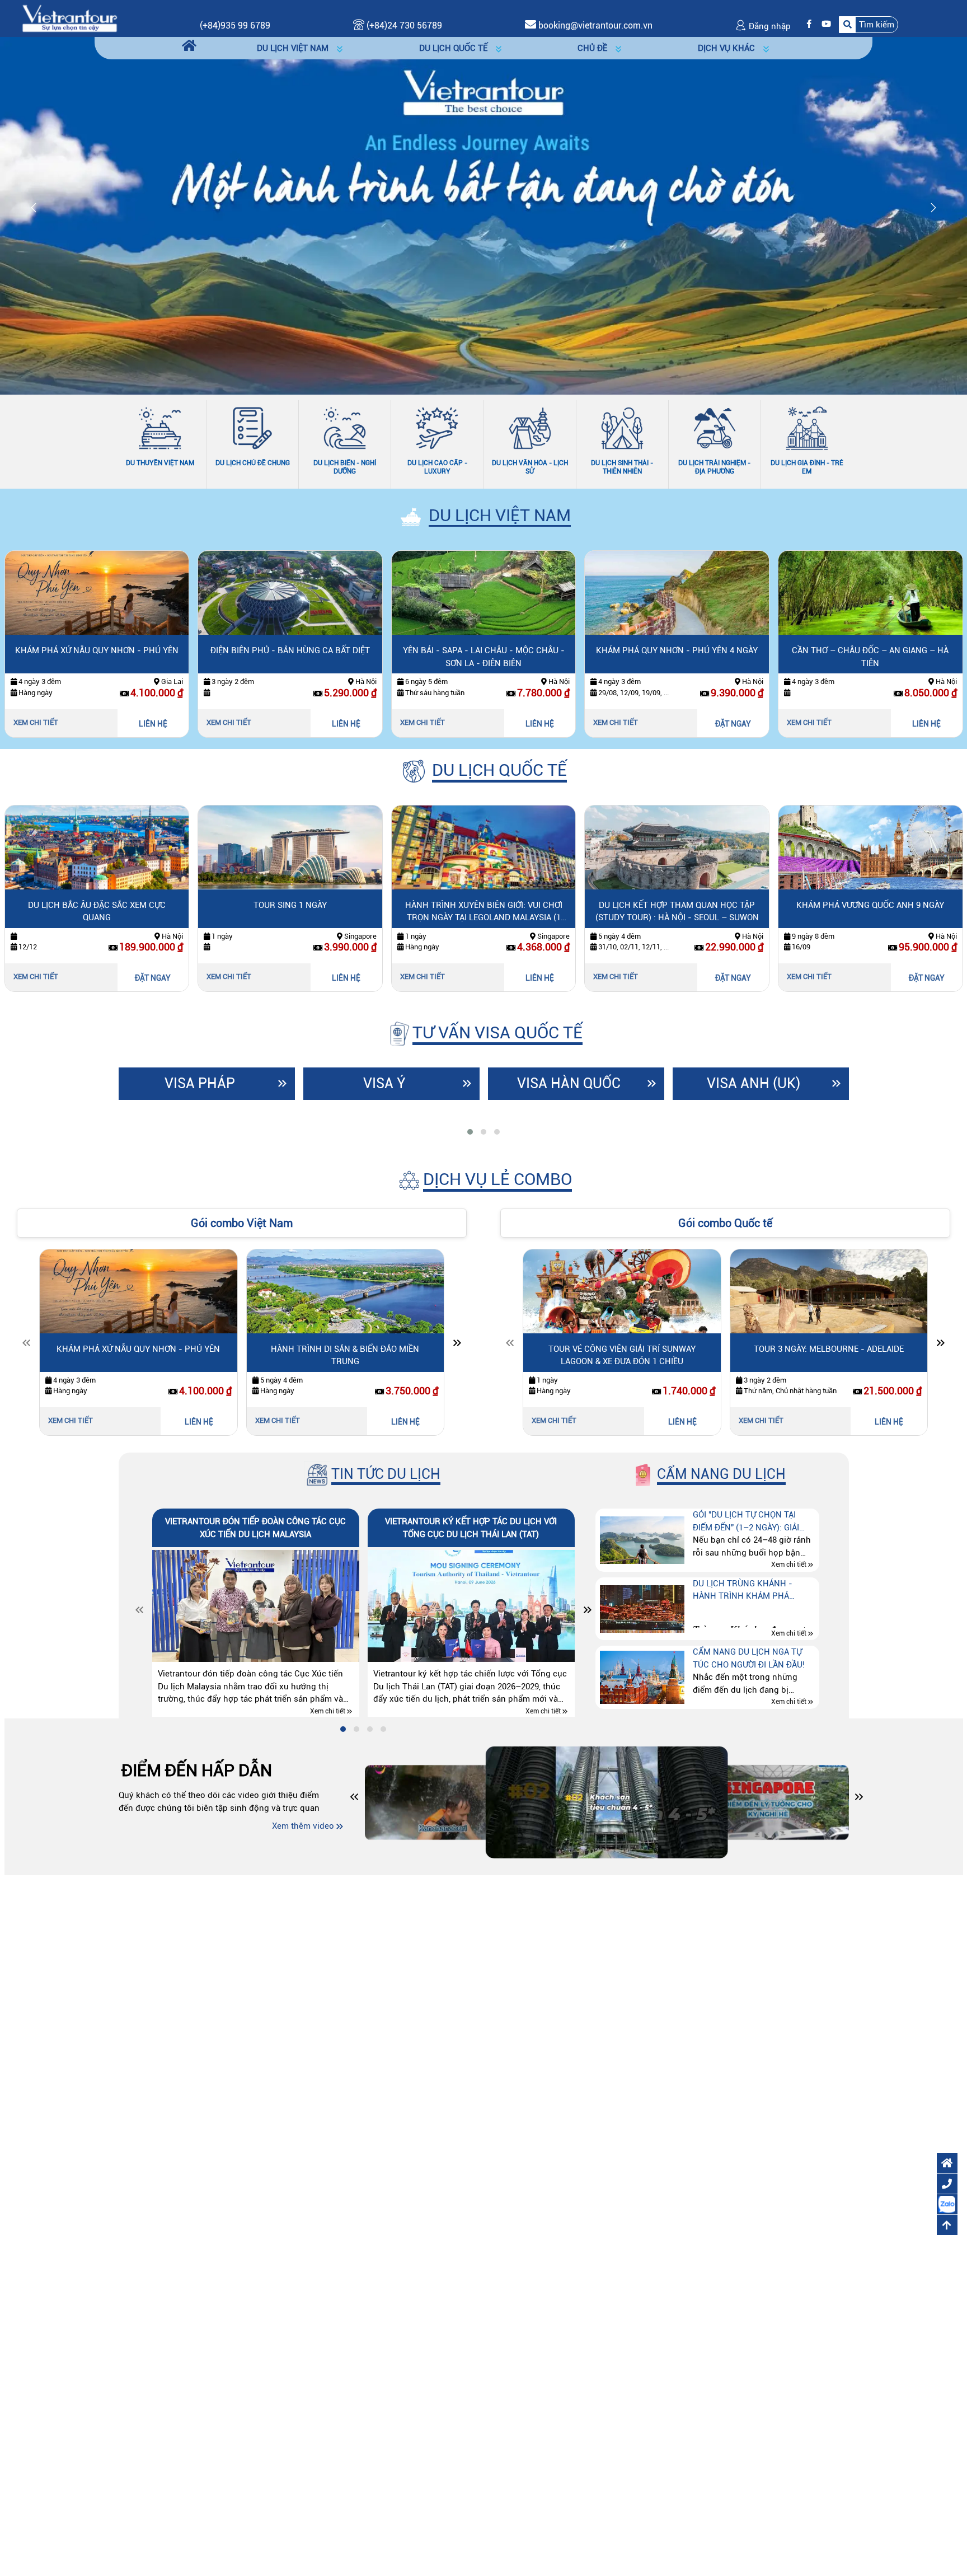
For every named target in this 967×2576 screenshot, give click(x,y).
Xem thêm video (303, 1826)
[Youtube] (823, 24)
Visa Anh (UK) (754, 1083)
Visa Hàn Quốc (569, 1083)
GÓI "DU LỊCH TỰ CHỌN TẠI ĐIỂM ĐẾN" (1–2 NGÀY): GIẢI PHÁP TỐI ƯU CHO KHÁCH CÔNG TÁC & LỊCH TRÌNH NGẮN (753, 1522)
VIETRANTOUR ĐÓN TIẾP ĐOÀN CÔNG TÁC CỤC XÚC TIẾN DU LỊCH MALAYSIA (255, 1528)
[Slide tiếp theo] (457, 1345)
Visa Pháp (200, 1083)
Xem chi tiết (36, 722)
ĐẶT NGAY (733, 724)
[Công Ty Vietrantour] (69, 18)
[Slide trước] (26, 1345)
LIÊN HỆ (153, 724)
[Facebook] (806, 24)
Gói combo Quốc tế (725, 1223)
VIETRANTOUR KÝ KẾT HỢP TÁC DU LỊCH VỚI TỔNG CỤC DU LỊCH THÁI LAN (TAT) (471, 1528)
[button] (869, 24)
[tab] (470, 1132)
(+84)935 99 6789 (235, 25)
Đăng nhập (769, 26)
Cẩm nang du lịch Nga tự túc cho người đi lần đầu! (749, 1658)
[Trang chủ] (189, 46)
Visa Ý (384, 1083)
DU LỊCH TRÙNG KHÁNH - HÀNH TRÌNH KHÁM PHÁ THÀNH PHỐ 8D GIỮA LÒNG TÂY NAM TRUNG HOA (754, 1591)
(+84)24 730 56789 (403, 25)
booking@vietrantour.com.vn (595, 25)
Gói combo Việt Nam (242, 1223)
